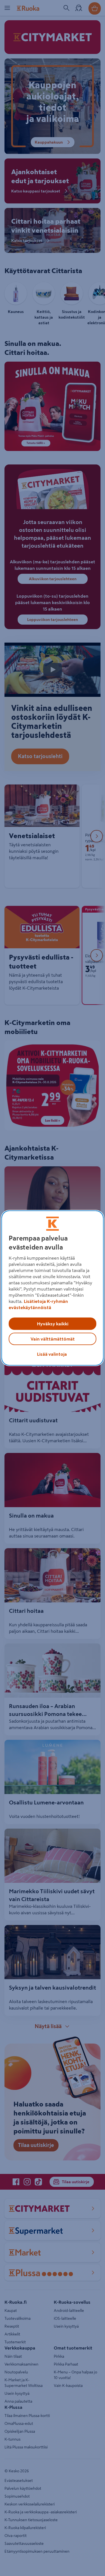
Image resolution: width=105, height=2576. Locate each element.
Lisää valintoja (52, 1354)
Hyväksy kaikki (53, 1324)
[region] (52, 1288)
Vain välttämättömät (53, 1339)
